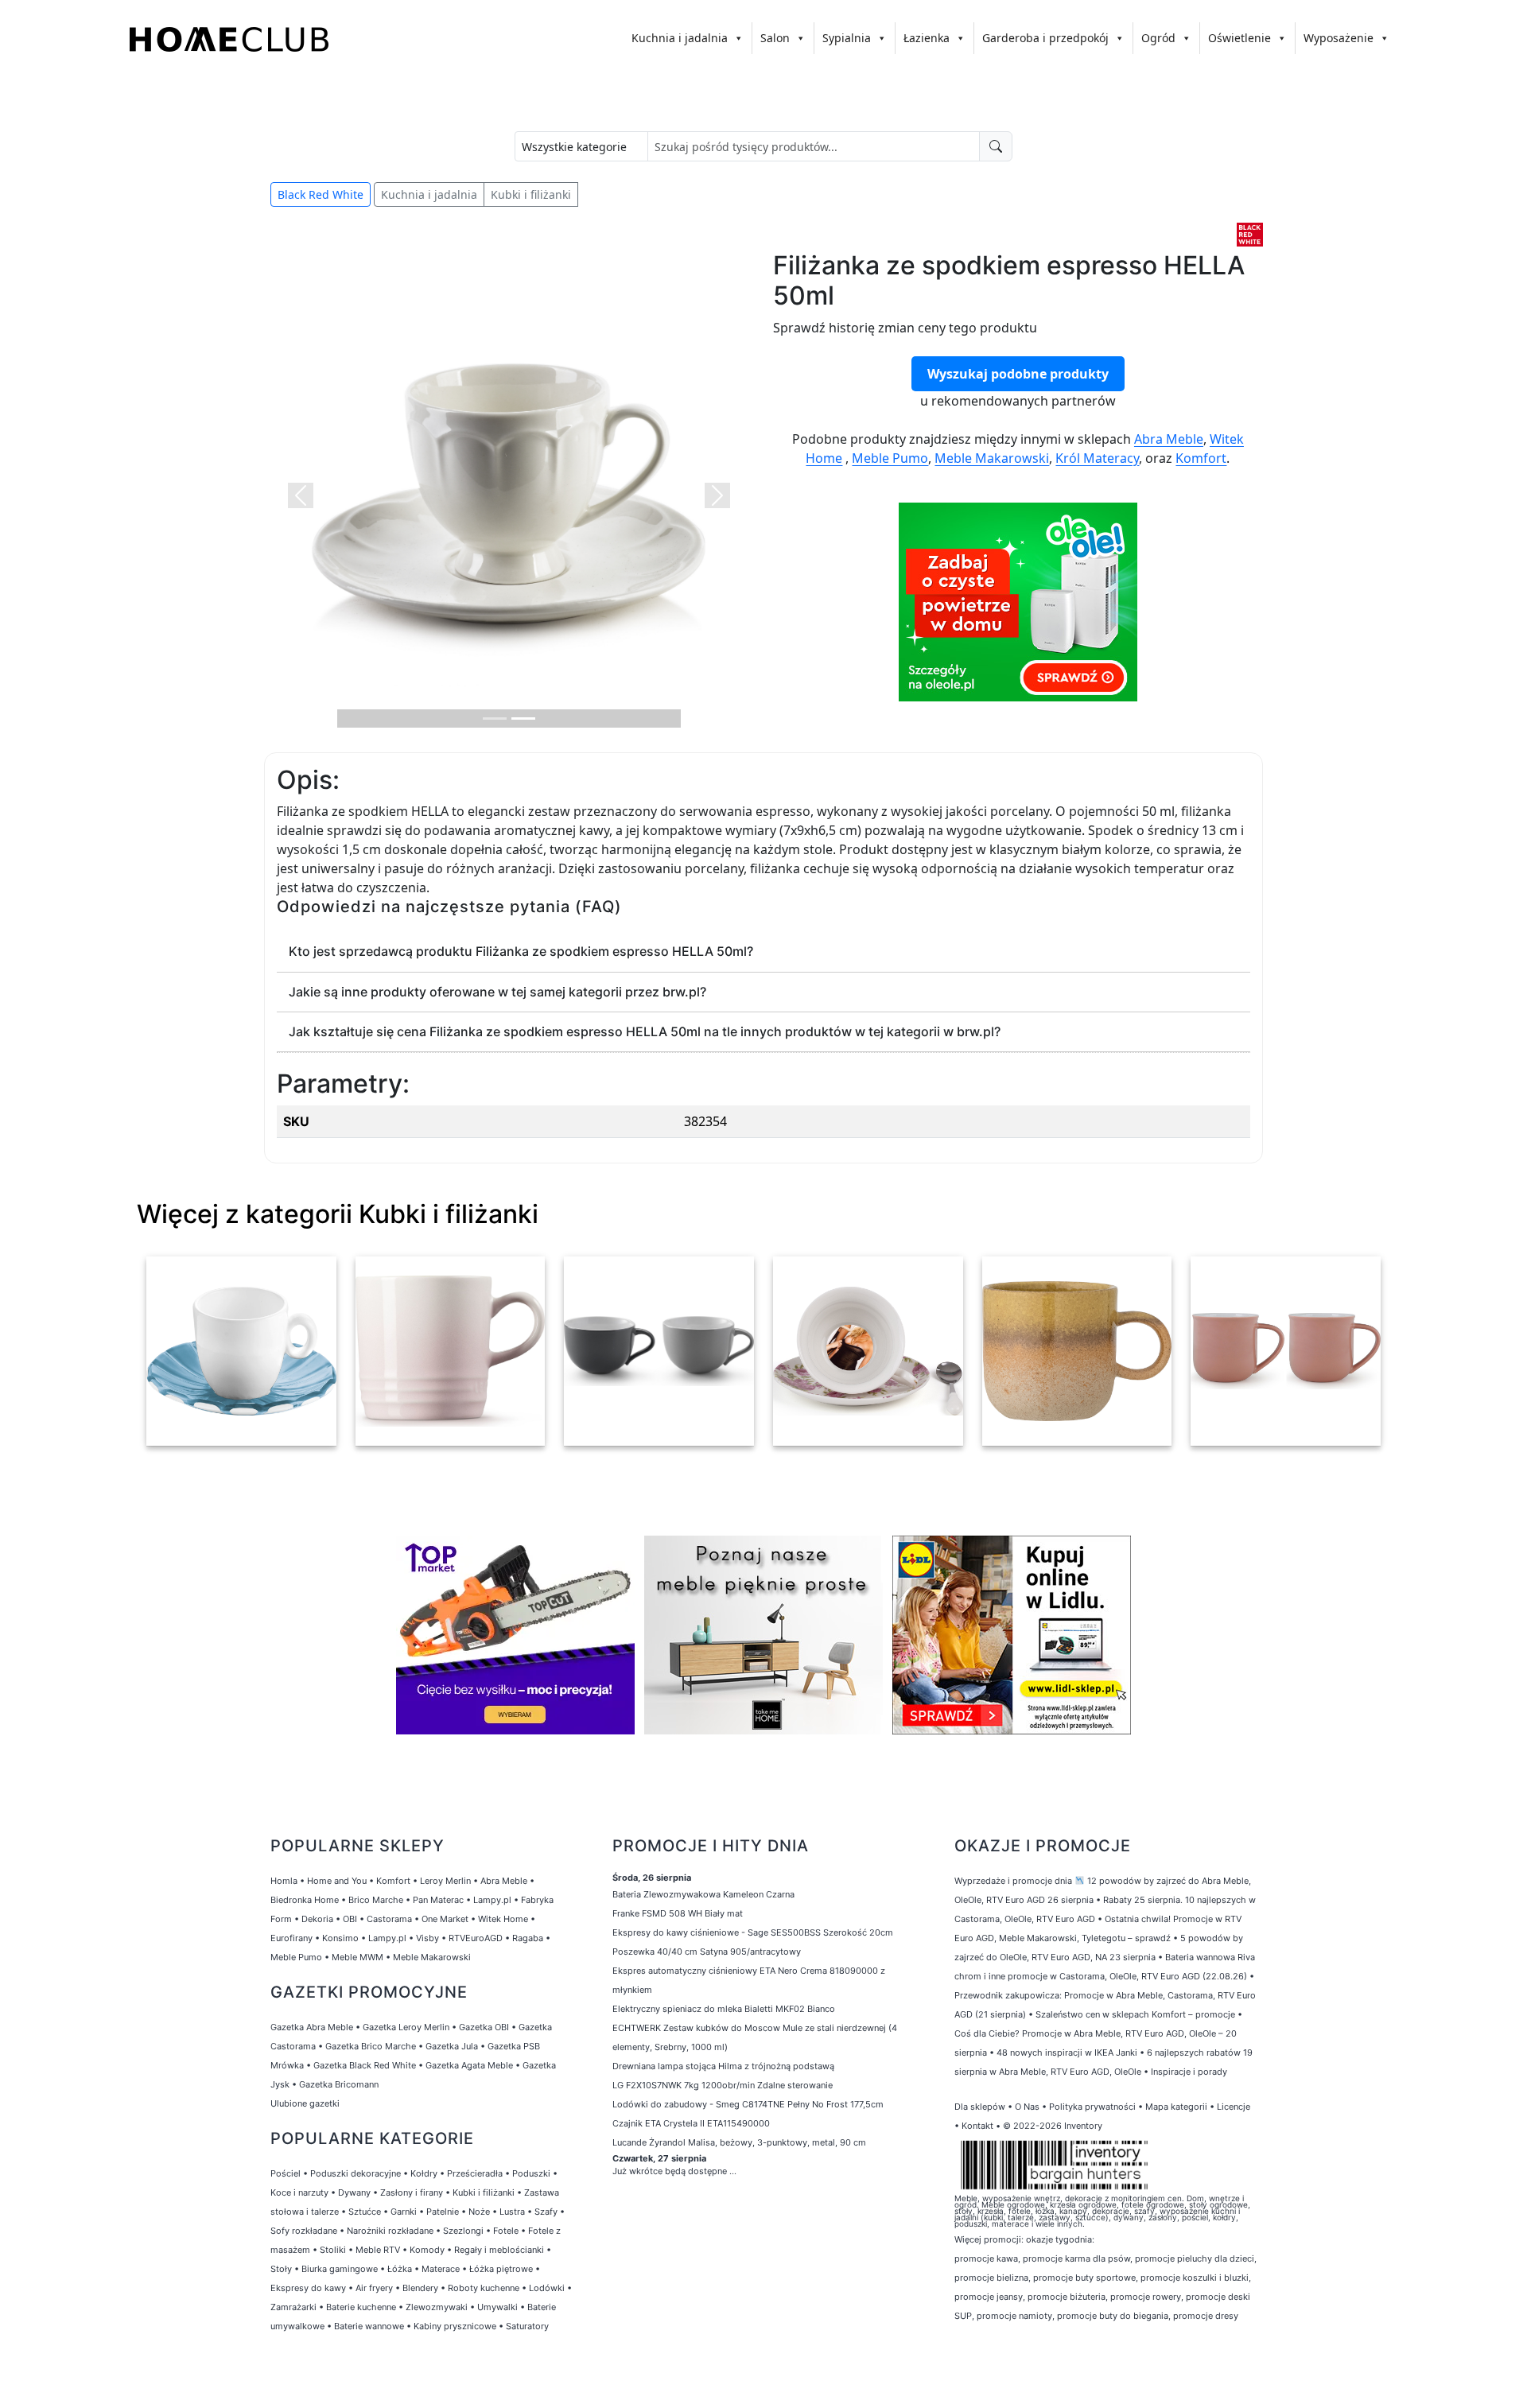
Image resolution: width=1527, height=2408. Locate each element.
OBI (350, 1919)
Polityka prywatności (1092, 2107)
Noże (479, 2212)
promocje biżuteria (1067, 2297)
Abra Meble (1169, 439)
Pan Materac (438, 1900)
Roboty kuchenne (484, 2288)
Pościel (286, 2173)
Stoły (281, 2269)
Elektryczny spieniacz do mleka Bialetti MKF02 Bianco (724, 2009)
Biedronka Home (305, 1900)
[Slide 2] (523, 719)
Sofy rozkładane (304, 2231)
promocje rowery (1146, 2297)
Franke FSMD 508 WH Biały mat (678, 1913)
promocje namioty (1014, 2316)
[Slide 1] (495, 719)
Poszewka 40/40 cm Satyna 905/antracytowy (707, 1952)
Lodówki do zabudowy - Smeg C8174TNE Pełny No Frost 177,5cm (748, 2104)
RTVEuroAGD (476, 1938)
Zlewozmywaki (437, 2307)
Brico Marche (376, 1900)
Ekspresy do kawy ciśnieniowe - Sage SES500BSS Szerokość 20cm (753, 1932)
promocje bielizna (991, 2278)
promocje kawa (986, 2258)
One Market (445, 1919)
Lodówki (547, 2288)
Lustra (512, 2212)
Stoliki (333, 2250)
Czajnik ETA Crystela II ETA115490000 (691, 2123)
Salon (775, 38)
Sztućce (365, 2212)
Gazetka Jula (452, 2046)
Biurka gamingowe (340, 2269)
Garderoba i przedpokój (1045, 38)
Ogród (1158, 38)
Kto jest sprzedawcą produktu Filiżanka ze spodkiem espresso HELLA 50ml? (521, 951)
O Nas (1027, 2107)
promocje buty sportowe (1084, 2278)
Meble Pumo (890, 458)
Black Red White (321, 194)
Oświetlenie (1239, 38)
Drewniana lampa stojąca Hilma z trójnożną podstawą (723, 2066)
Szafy (546, 2212)
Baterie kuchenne (361, 2307)
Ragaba (528, 1938)
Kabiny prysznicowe (455, 2326)
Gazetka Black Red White (365, 2065)
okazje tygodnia (1059, 2239)
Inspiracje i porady (1189, 2072)
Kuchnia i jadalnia (680, 38)
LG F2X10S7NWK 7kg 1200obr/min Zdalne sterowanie (723, 2085)
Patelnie (443, 2212)
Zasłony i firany (412, 2192)
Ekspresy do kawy (308, 2288)
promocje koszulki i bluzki (1195, 2278)
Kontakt (977, 2126)
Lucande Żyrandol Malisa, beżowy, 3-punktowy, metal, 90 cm (739, 2142)
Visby (427, 1938)
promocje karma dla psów (1076, 2258)
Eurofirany (291, 1938)
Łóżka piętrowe (501, 2269)
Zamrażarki (293, 2307)
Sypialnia (847, 38)
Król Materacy (1097, 458)
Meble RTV (378, 2250)
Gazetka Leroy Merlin (406, 2027)
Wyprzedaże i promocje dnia (1013, 1881)
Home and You (337, 1881)
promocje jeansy (989, 2297)
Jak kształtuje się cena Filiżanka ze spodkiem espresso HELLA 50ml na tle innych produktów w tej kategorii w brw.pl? (645, 1031)
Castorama (389, 1919)
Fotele (506, 2231)
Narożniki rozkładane (390, 2231)
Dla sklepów (980, 2107)
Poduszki (531, 2173)
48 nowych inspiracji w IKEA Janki (1067, 2053)
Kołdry (424, 2173)
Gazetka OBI (484, 2027)
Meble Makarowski (992, 458)
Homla (284, 1881)
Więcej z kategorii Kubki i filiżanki (338, 1214)
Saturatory (527, 2326)
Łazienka (927, 38)
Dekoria (317, 1919)
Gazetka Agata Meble (469, 2065)
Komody (427, 2250)
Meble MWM (357, 1957)
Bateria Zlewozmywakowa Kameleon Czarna (703, 1894)
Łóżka (400, 2269)
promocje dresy (1206, 2316)
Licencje (1234, 2107)
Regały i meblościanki (499, 2250)
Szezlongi (463, 2231)
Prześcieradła (475, 2173)
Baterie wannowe (369, 2326)
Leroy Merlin (445, 1881)
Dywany (354, 2192)
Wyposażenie (1339, 38)
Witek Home (503, 1919)
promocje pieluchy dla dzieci (1195, 2258)
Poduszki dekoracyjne (356, 2173)
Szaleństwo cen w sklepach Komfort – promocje (1135, 2014)
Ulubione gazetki (305, 2103)
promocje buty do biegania (1113, 2316)
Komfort (1201, 458)
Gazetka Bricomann (339, 2084)
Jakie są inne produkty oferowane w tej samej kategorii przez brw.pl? (497, 992)
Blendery (420, 2288)
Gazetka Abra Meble (312, 2027)
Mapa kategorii (1176, 2107)
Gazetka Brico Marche (371, 2046)
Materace (441, 2269)
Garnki (404, 2212)
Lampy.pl (492, 1900)
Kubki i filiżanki (531, 194)
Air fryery (374, 2288)
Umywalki (497, 2307)
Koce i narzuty (299, 2192)
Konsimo (340, 1938)
